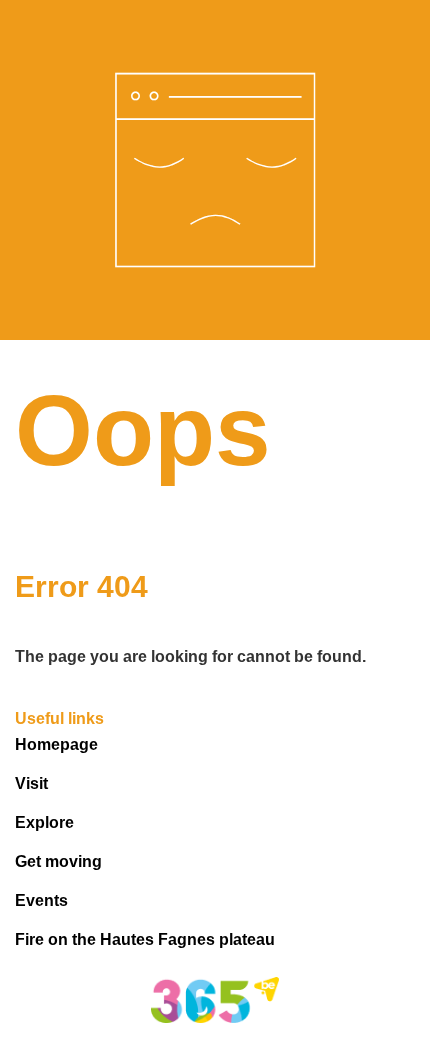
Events (41, 900)
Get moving (58, 861)
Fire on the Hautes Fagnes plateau (145, 939)
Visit (31, 783)
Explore (44, 822)
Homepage (56, 744)
